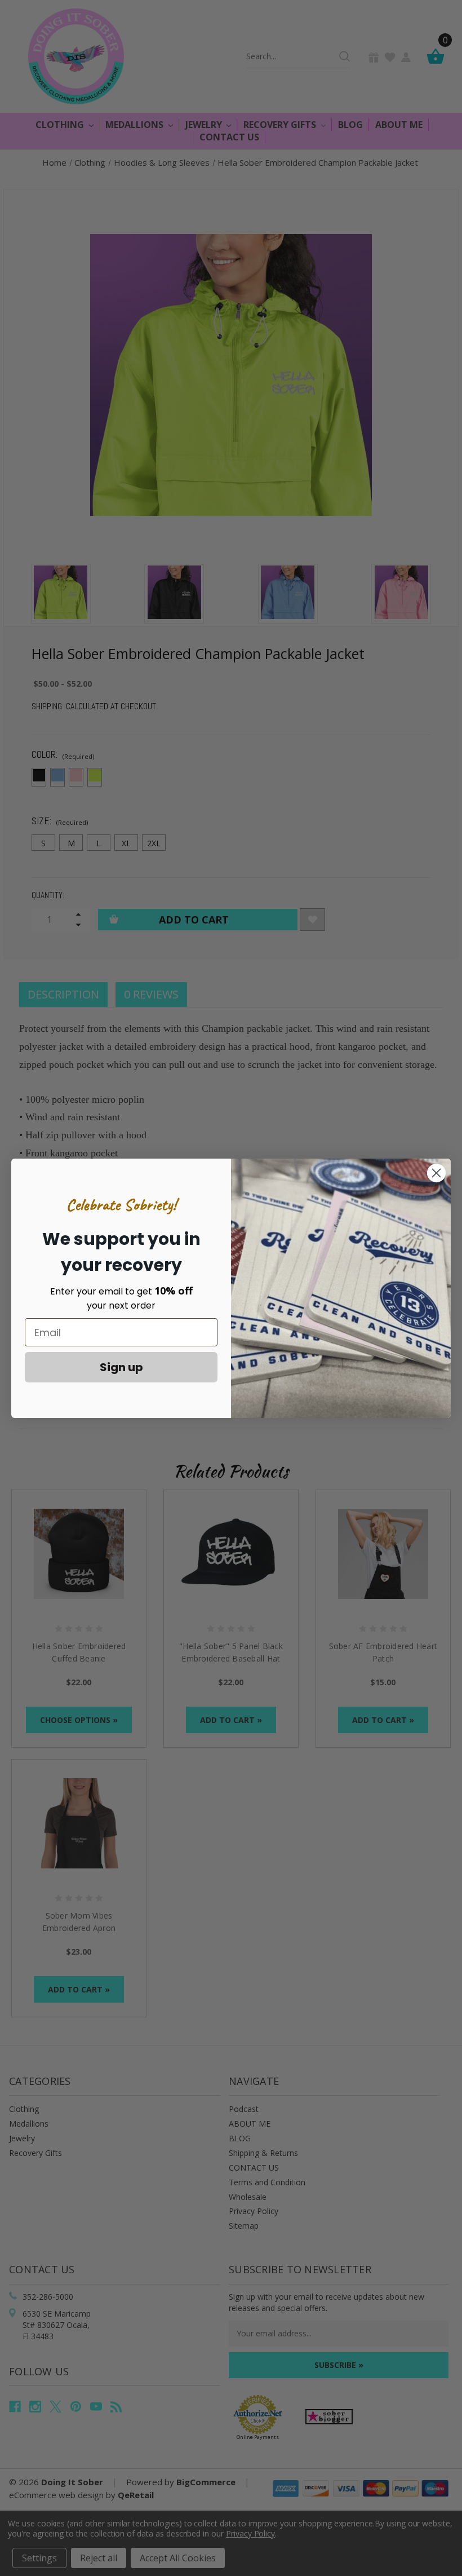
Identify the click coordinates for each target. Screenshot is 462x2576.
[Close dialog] (436, 1173)
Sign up (121, 1367)
